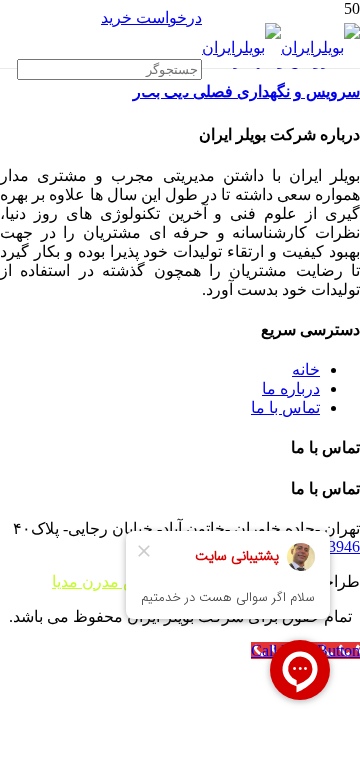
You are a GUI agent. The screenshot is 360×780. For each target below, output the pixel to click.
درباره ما (291, 388)
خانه (306, 369)
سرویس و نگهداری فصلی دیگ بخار (246, 91)
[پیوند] (281, 47)
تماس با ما (285, 407)
